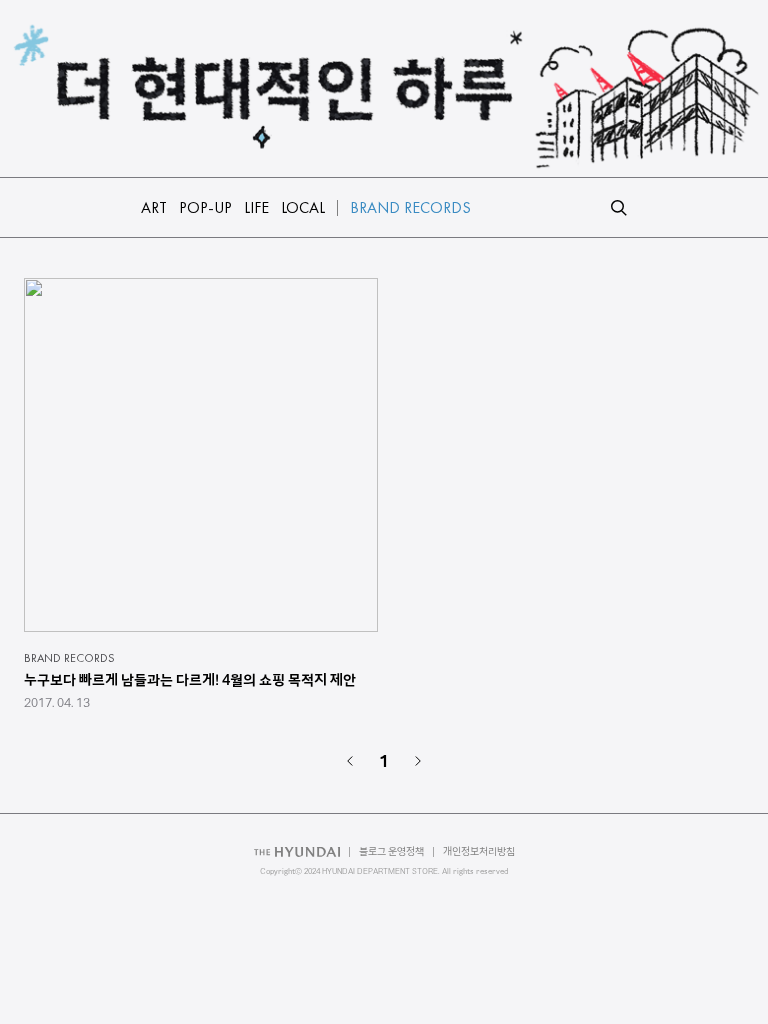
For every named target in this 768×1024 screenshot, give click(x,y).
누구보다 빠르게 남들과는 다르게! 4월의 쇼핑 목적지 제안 (190, 680)
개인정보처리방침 (479, 851)
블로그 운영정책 (391, 851)
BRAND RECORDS (69, 658)
